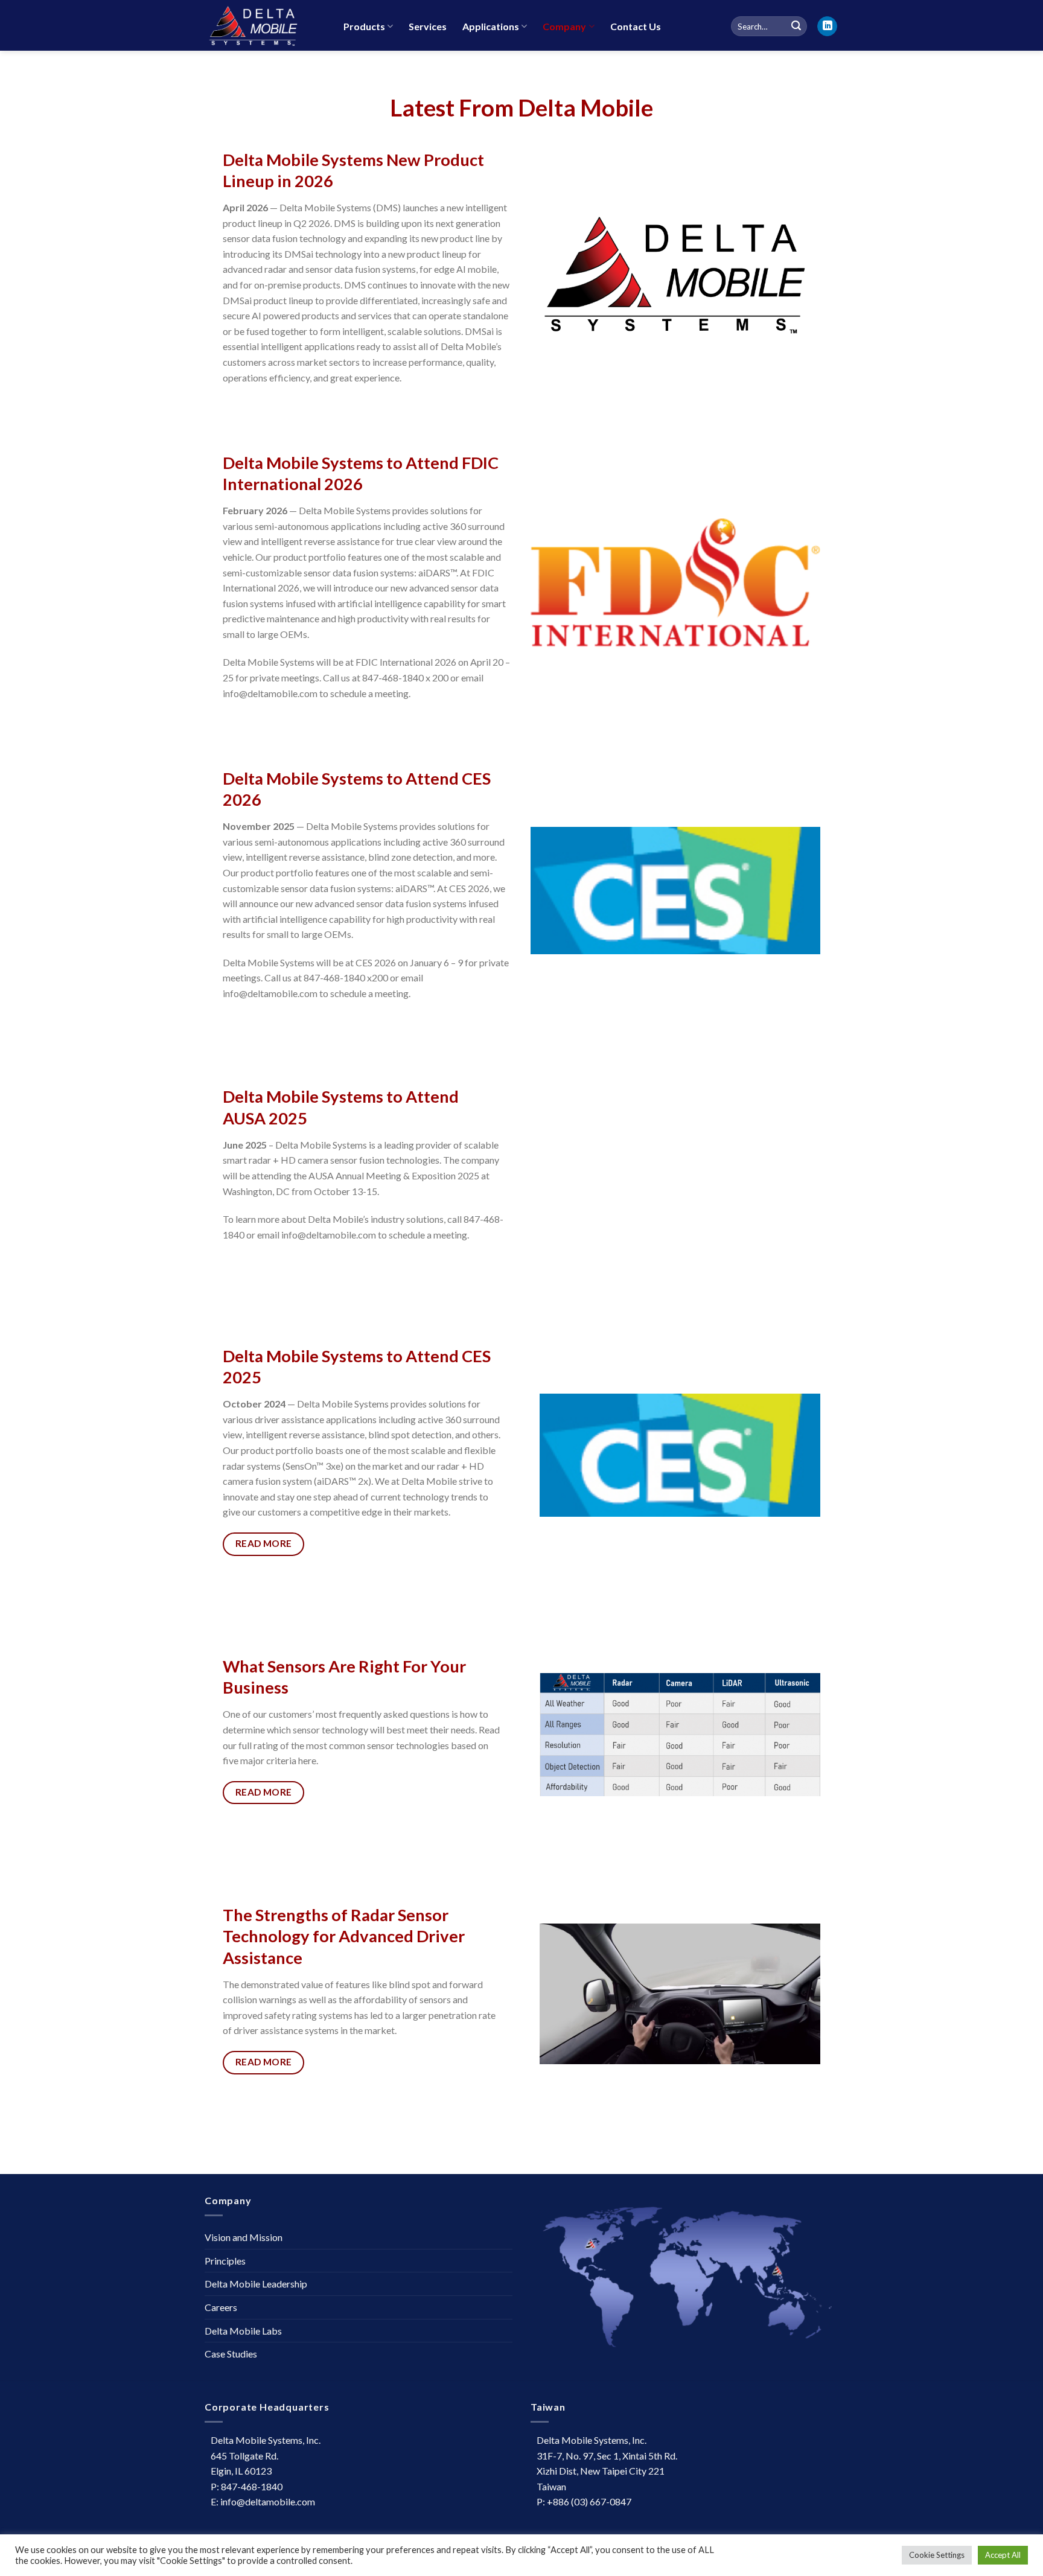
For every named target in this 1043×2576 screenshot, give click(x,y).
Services (428, 26)
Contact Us (636, 26)
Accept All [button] (1003, 2555)
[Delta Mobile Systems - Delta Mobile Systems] (265, 25)
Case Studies (231, 2354)
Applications (491, 26)
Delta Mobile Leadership (256, 2284)
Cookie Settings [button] (937, 2555)
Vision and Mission (244, 2237)
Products (364, 26)
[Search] (796, 27)
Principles (225, 2261)
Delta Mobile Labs (243, 2331)
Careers (221, 2307)
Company (564, 26)
